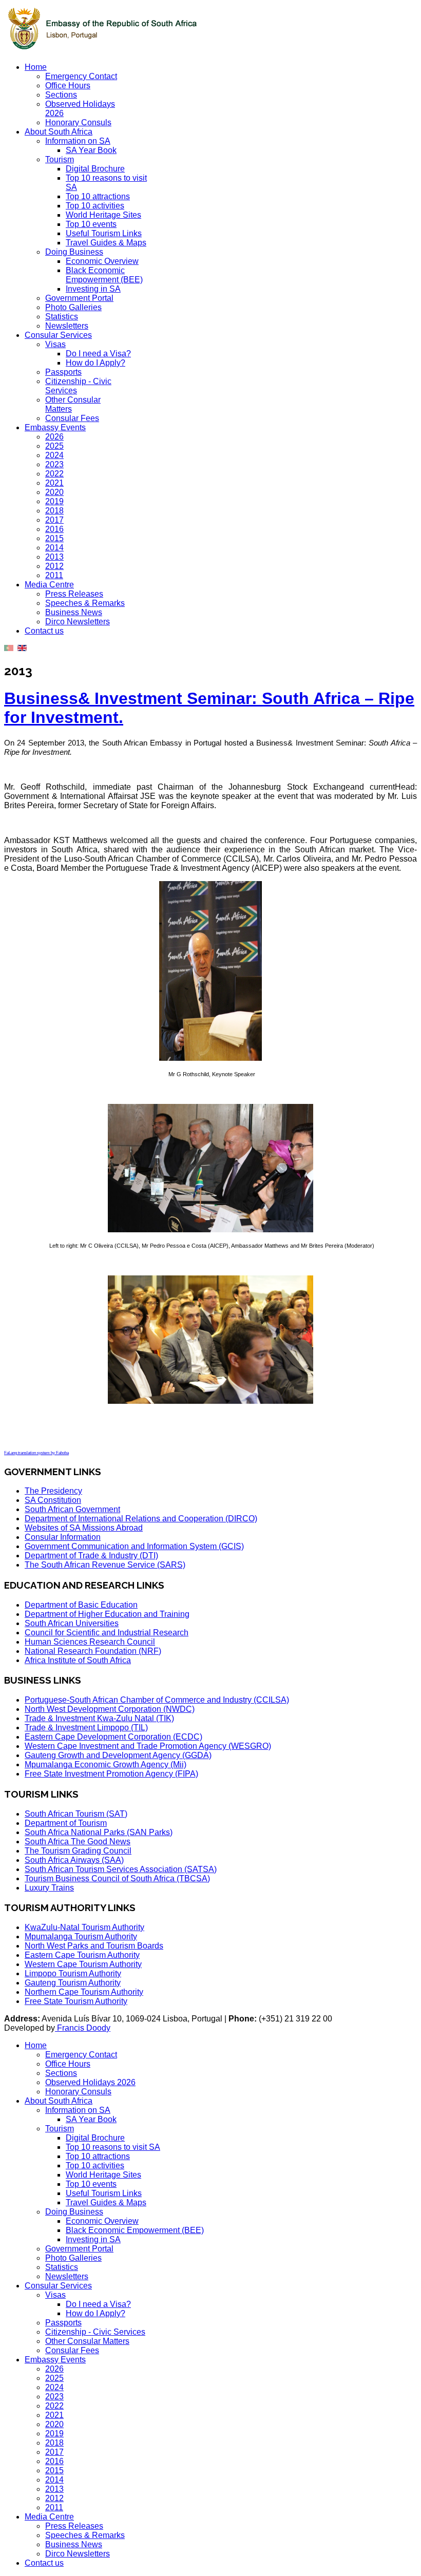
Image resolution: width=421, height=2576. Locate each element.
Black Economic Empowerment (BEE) (104, 275)
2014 (54, 548)
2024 (54, 455)
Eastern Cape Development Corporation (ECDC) (113, 1737)
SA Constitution (53, 1500)
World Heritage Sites (103, 215)
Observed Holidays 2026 (90, 2082)
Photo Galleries (73, 307)
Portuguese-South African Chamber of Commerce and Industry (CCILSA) (157, 1700)
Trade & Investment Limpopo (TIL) (86, 1728)
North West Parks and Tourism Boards (94, 1946)
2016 (54, 529)
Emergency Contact (81, 76)
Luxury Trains (49, 1888)
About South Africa (59, 132)
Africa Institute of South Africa (78, 1660)
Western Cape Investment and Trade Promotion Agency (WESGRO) (148, 1746)
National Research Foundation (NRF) (93, 1651)
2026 (54, 437)
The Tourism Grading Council (78, 1851)
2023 (54, 464)
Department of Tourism (66, 1823)
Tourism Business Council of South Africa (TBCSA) (117, 1878)
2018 (54, 511)
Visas (55, 344)
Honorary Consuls (78, 122)
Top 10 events (91, 224)
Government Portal (79, 298)
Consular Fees (72, 418)
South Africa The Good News (78, 1842)
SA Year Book (91, 150)
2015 (54, 538)
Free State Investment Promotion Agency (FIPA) (111, 1774)
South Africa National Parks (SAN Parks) (99, 1832)
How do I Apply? (95, 363)
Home (36, 67)
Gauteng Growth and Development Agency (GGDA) (118, 1755)
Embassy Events (55, 427)
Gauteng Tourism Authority (73, 1983)
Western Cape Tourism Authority (83, 1964)
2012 (54, 566)
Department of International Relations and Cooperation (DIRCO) (141, 1519)
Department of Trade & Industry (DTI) (91, 1556)
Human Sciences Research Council (90, 1642)
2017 (54, 520)
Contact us (44, 631)
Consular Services (58, 335)
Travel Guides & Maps (106, 243)
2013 (54, 557)
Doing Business (74, 252)
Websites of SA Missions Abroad (84, 1528)
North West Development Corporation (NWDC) (110, 1709)
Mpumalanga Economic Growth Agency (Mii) (106, 1764)
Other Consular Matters (87, 2341)
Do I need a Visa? (98, 354)
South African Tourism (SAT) (76, 1814)
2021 (54, 483)
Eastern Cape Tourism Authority (82, 1955)
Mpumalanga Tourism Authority (81, 1936)
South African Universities (72, 1623)
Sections (61, 95)
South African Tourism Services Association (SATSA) (121, 1869)
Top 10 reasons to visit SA (113, 2147)
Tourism (60, 159)
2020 (54, 492)
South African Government (72, 1509)
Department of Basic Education (81, 1605)
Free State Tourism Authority (76, 2001)
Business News (74, 612)
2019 (54, 501)
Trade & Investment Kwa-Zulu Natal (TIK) (99, 1718)
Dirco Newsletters (78, 622)
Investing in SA (93, 289)
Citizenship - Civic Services (95, 2332)
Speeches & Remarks (85, 603)
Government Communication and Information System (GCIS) (134, 1546)
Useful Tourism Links (104, 233)
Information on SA (78, 141)
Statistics (62, 317)
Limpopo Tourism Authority (73, 1973)
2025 (54, 446)
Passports (63, 372)
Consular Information (63, 1537)
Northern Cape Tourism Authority (84, 1992)
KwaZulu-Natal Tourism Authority (84, 1927)
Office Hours (68, 85)
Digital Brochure (95, 169)
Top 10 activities (95, 206)
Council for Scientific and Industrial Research (107, 1633)
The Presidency (53, 1491)
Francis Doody (83, 2028)
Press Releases (74, 594)
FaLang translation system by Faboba (36, 1453)
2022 (54, 474)
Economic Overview (102, 261)
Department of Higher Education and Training (107, 1614)
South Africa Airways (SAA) (74, 1860)
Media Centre (49, 585)
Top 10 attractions (98, 196)
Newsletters (67, 326)
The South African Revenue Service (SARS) (105, 1565)
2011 (54, 575)
